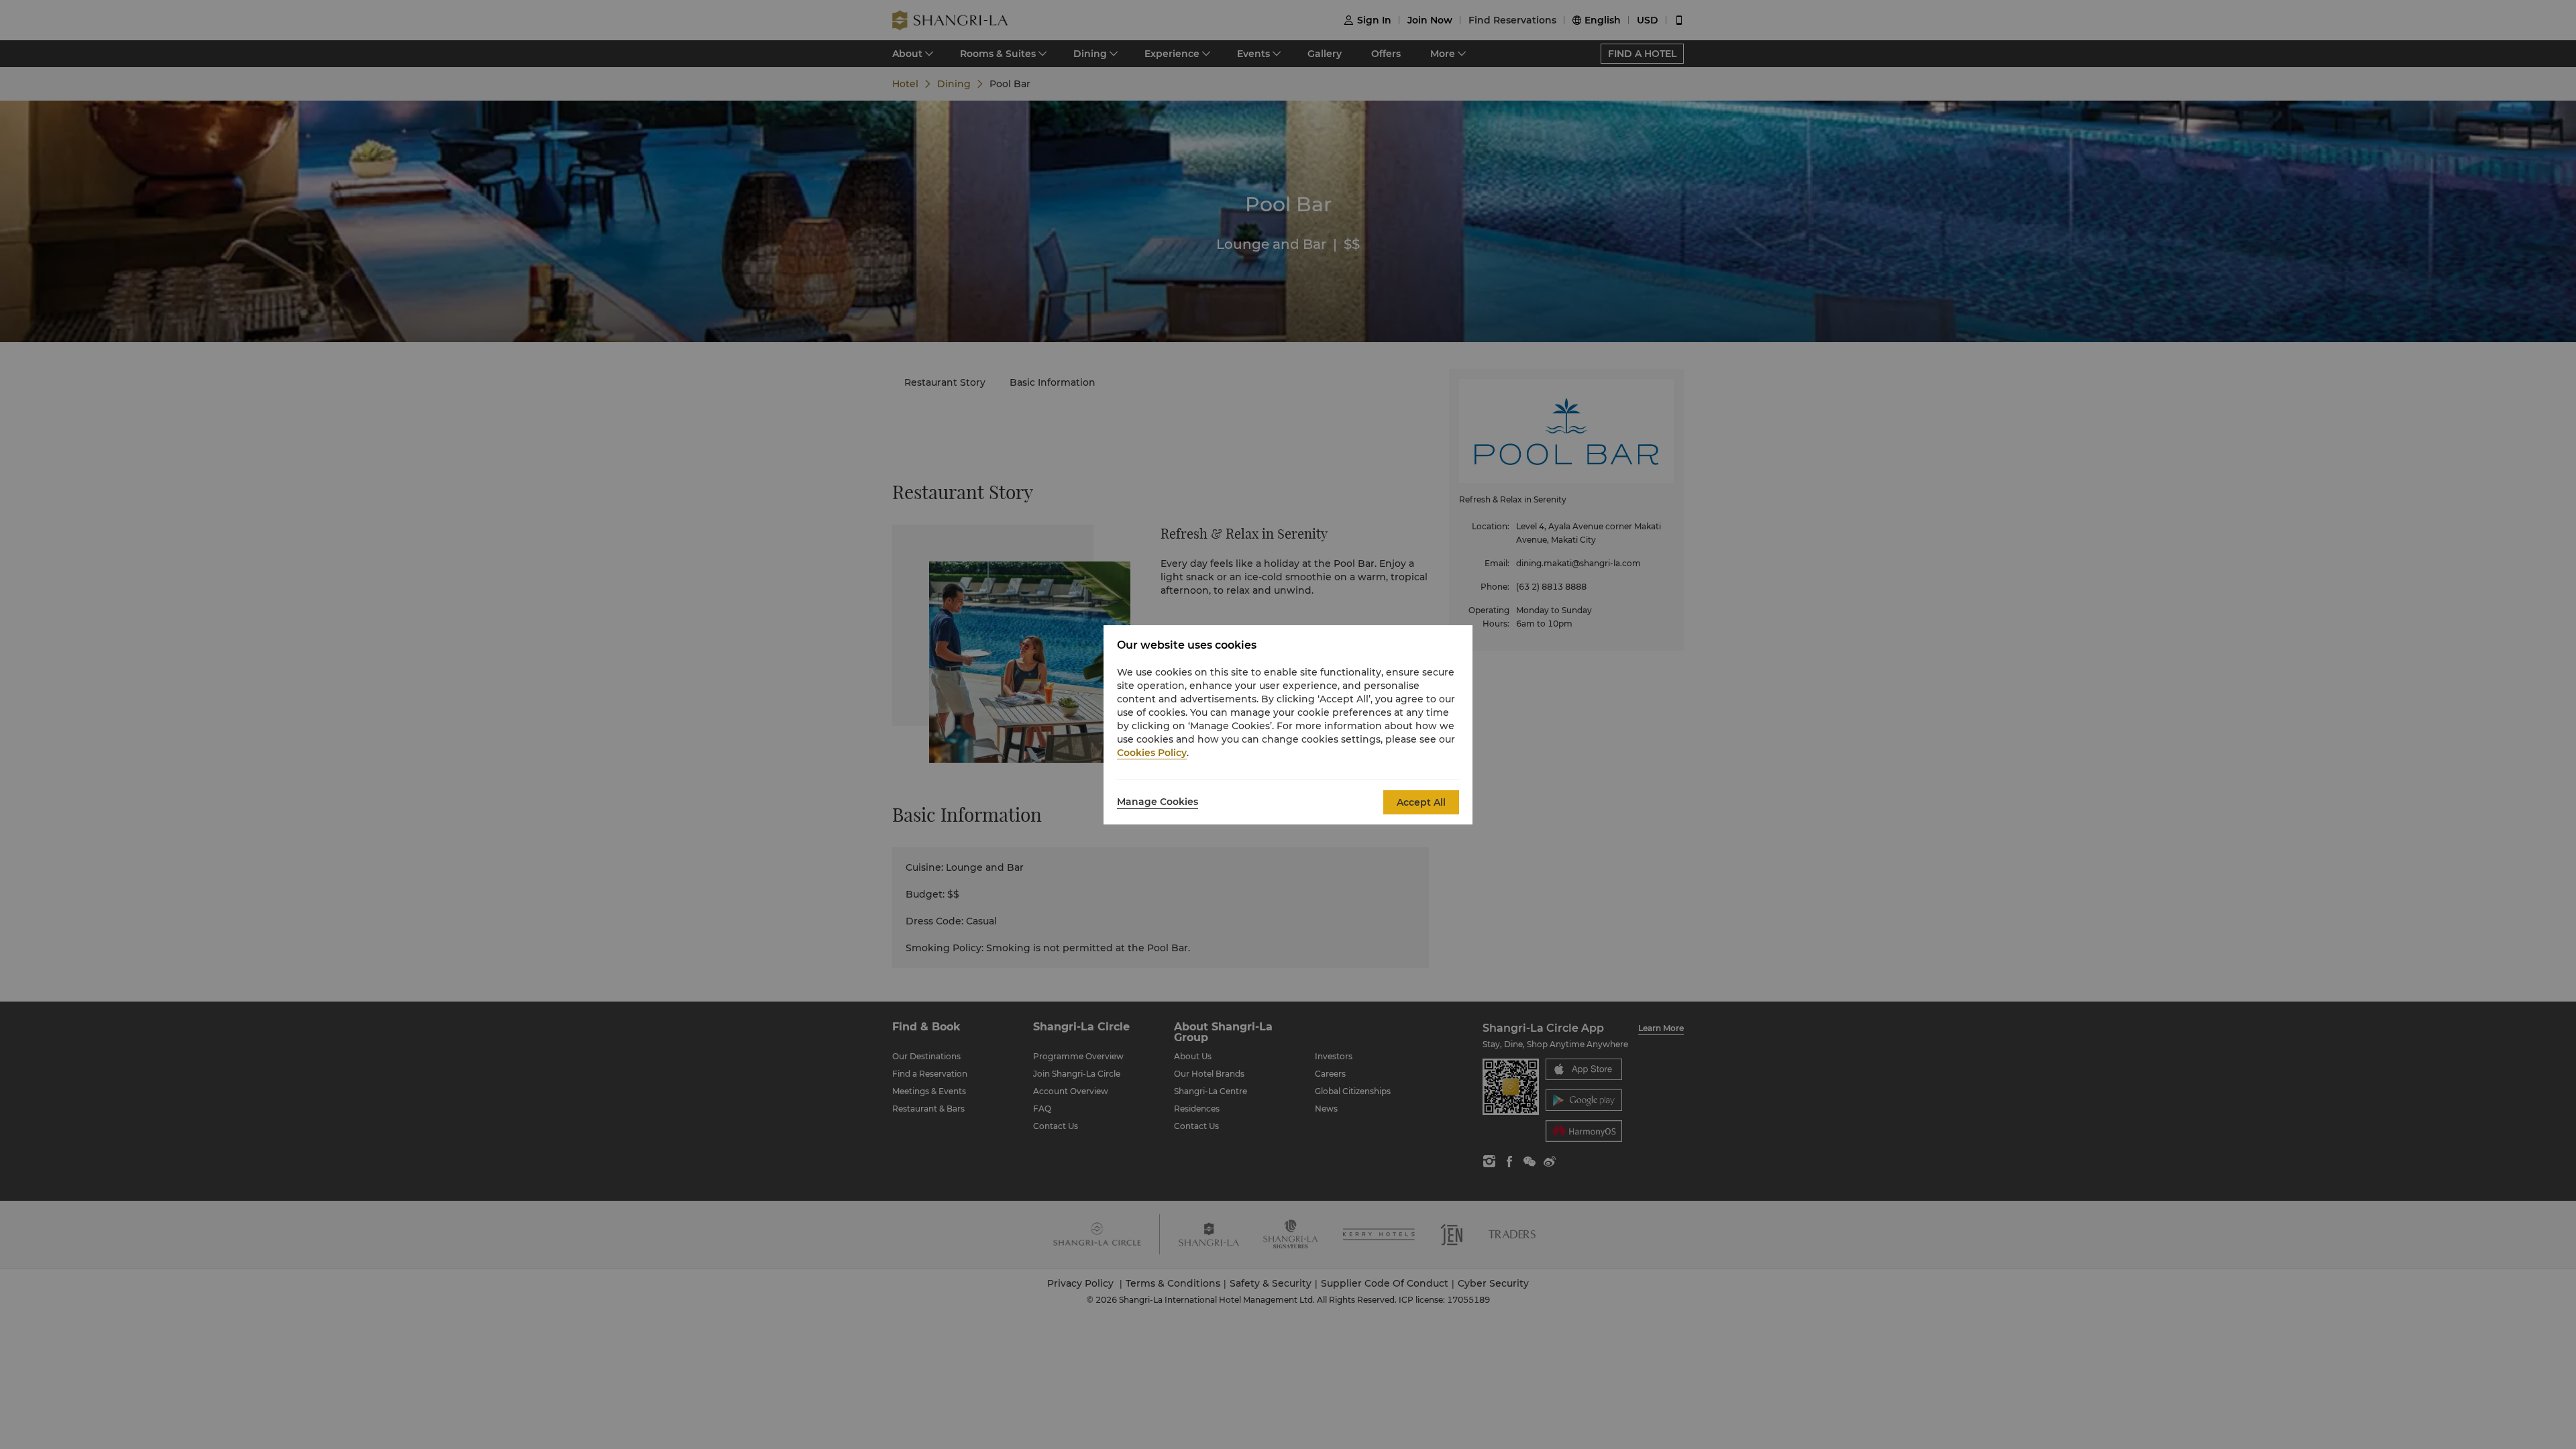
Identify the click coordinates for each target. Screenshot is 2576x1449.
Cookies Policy (1152, 753)
